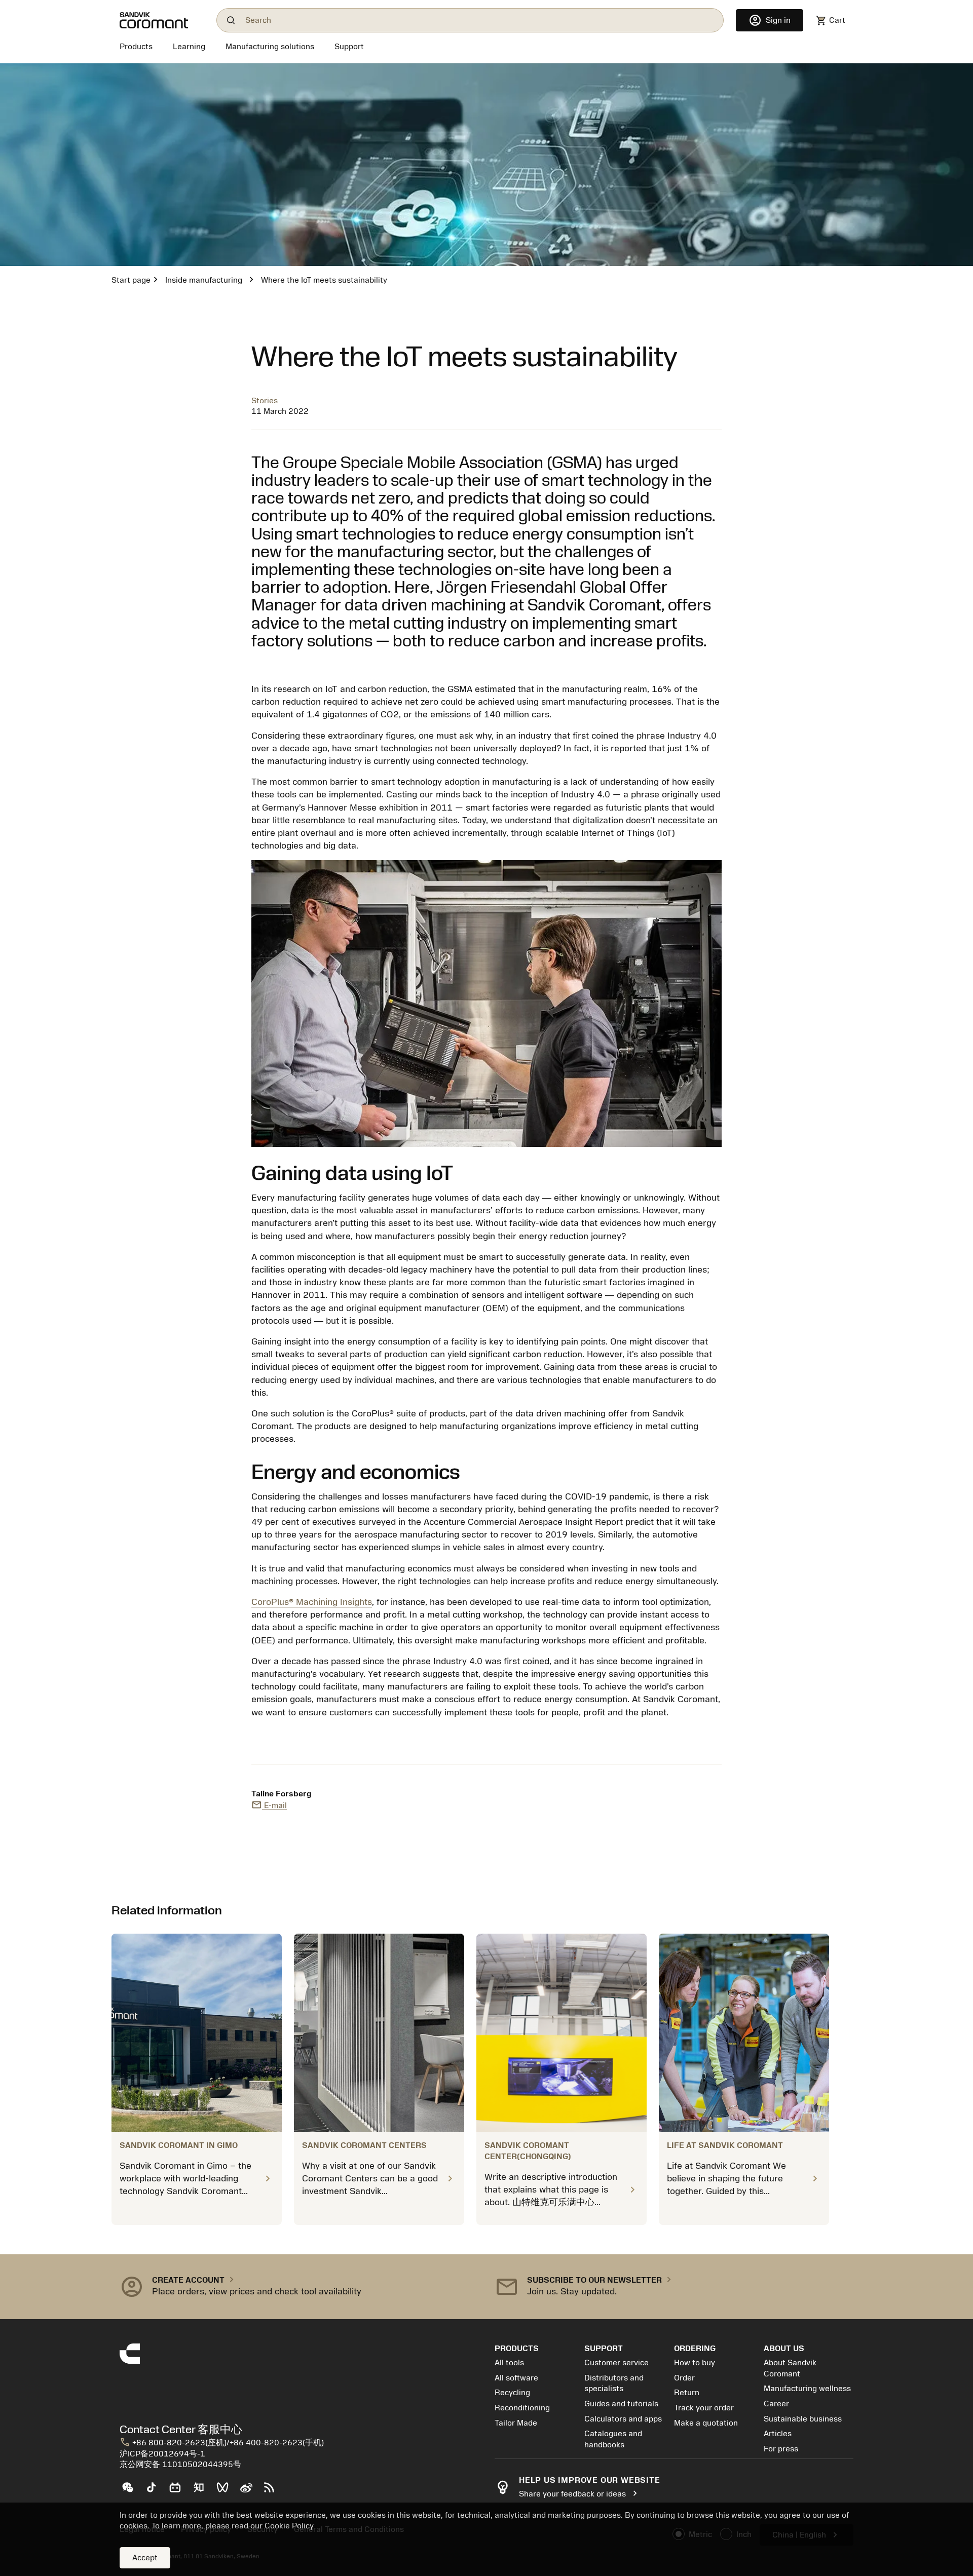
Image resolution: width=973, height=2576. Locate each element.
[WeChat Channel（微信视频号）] (227, 2491)
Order (684, 2378)
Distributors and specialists (614, 2383)
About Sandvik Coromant (790, 2368)
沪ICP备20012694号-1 (162, 2454)
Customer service (616, 2363)
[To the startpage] (162, 20)
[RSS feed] (273, 2491)
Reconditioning (522, 2408)
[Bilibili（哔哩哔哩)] (179, 2491)
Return (687, 2393)
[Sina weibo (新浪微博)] (250, 2491)
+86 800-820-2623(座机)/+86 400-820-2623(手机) (222, 2443)
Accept (145, 2558)
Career (776, 2404)
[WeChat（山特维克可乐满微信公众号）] (132, 2491)
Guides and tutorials (621, 2404)
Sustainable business (803, 2419)
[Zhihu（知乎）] (203, 2491)
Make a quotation (706, 2423)
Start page (131, 280)
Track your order (704, 2408)
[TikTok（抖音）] (155, 2491)
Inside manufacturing (204, 280)
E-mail (269, 1805)
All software (516, 2378)
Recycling (512, 2393)
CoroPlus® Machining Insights (312, 1602)
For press (781, 2449)
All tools (509, 2363)
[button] (299, 2287)
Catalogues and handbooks (613, 2439)
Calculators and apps (623, 2419)
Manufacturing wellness (807, 2389)
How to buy (695, 2363)
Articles (778, 2434)
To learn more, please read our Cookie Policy (233, 2526)
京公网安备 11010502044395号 (180, 2465)
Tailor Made (516, 2423)
